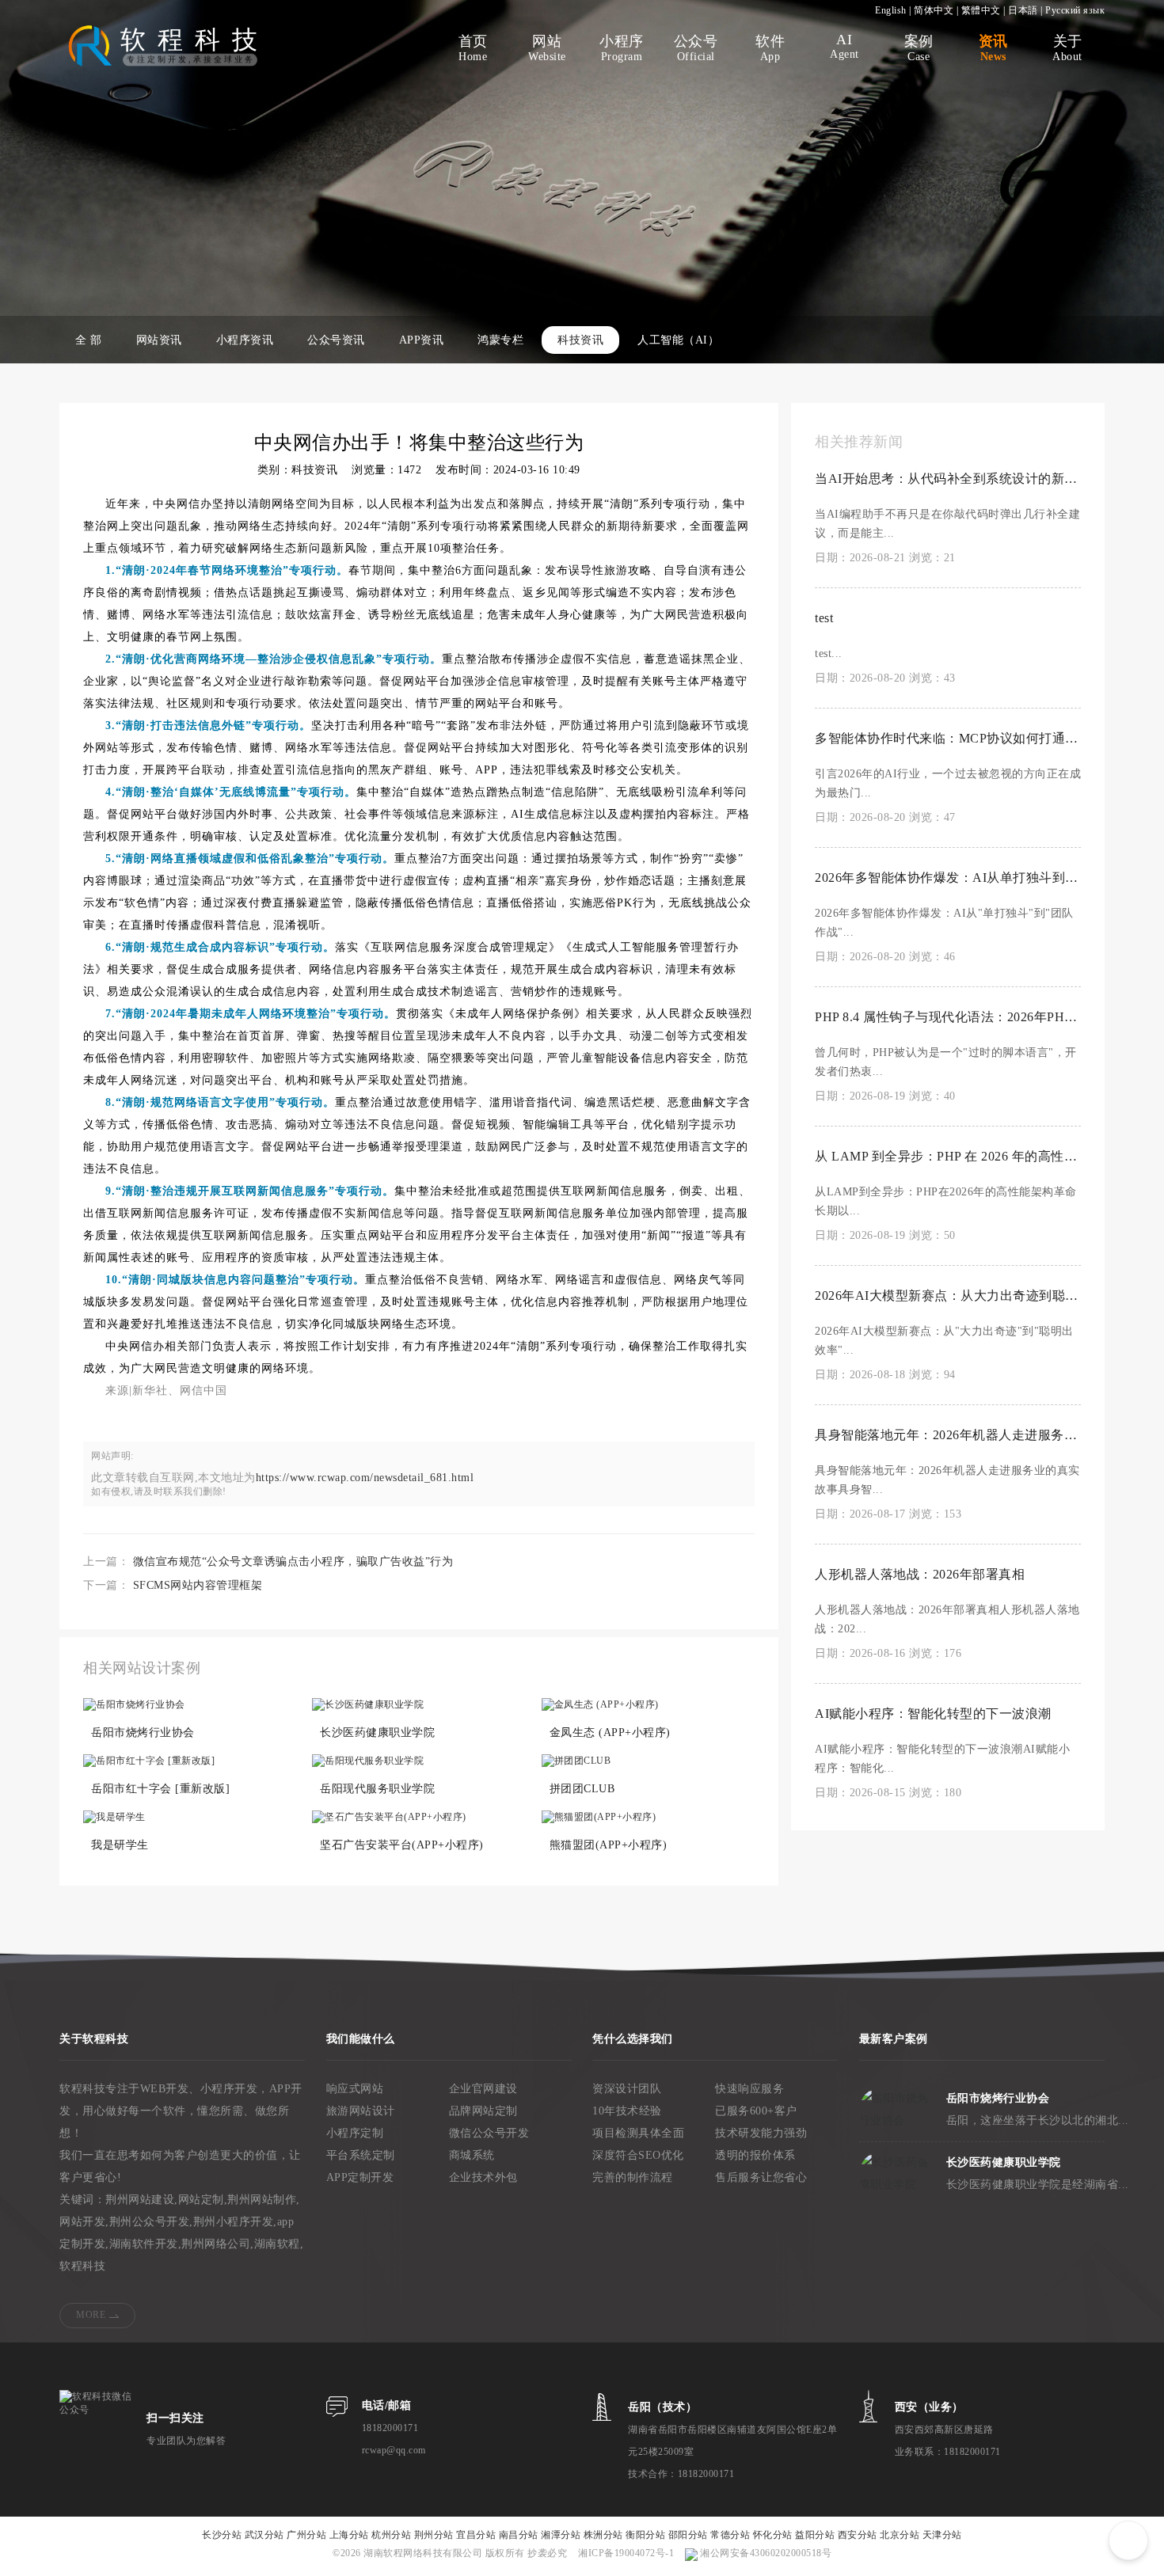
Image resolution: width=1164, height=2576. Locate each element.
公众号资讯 (336, 340)
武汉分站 (264, 2535)
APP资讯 (422, 340)
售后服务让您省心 (761, 2177)
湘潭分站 (561, 2535)
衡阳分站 (645, 2535)
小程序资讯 (245, 340)
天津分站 (942, 2535)
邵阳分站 (688, 2535)
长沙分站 (222, 2535)
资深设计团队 (627, 2089)
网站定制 (201, 2200)
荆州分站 (434, 2535)
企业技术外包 (483, 2177)
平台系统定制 (361, 2155)
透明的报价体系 (755, 2155)
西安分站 (858, 2535)
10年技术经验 (627, 2111)
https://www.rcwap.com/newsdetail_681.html (365, 1478)
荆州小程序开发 (234, 2222)
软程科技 (82, 2266)
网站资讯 (159, 340)
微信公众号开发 (489, 2133)
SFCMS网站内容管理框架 (198, 1585)
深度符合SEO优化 (638, 2155)
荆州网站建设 (140, 2200)
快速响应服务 (749, 2089)
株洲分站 (603, 2535)
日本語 (1023, 10)
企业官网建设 (483, 2089)
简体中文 (934, 10)
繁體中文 (981, 10)
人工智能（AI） (678, 340)
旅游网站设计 (361, 2111)
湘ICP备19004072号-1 (626, 2553)
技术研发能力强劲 (761, 2133)
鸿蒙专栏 (500, 340)
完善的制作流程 (633, 2177)
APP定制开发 (360, 2177)
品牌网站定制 (483, 2111)
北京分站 (900, 2535)
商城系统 (472, 2155)
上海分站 (349, 2535)
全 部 (89, 340)
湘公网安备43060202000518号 (765, 2553)
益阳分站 (815, 2535)
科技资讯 (580, 340)
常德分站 (730, 2535)
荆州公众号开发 (150, 2222)
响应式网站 (355, 2089)
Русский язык (1075, 10)
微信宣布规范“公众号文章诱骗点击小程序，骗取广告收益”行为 (293, 1562)
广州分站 (306, 2535)
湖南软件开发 (144, 2244)
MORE (91, 2315)
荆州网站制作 (262, 2200)
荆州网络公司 (216, 2244)
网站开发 (82, 2222)
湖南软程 (277, 2244)
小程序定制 (355, 2133)
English (891, 10)
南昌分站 (519, 2535)
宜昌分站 (476, 2535)
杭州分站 (391, 2535)
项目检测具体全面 (638, 2133)
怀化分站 (773, 2535)
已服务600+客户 (756, 2111)
